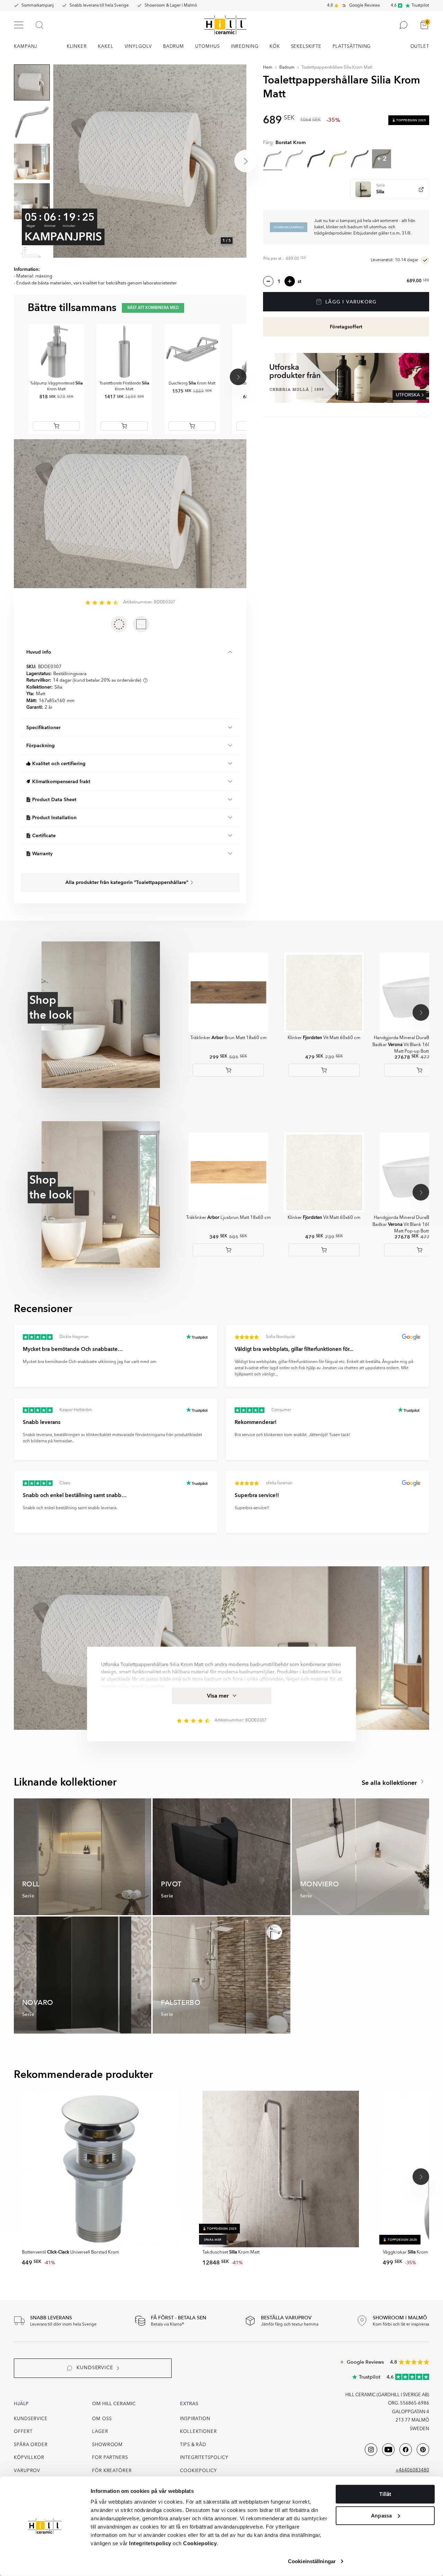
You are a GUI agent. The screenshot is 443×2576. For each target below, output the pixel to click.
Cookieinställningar (312, 2561)
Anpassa (381, 2515)
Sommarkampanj (38, 6)
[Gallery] (150, 161)
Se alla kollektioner (390, 1783)
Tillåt (385, 2494)
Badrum (287, 68)
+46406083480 (412, 2470)
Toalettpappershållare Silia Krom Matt (337, 68)
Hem (268, 68)
